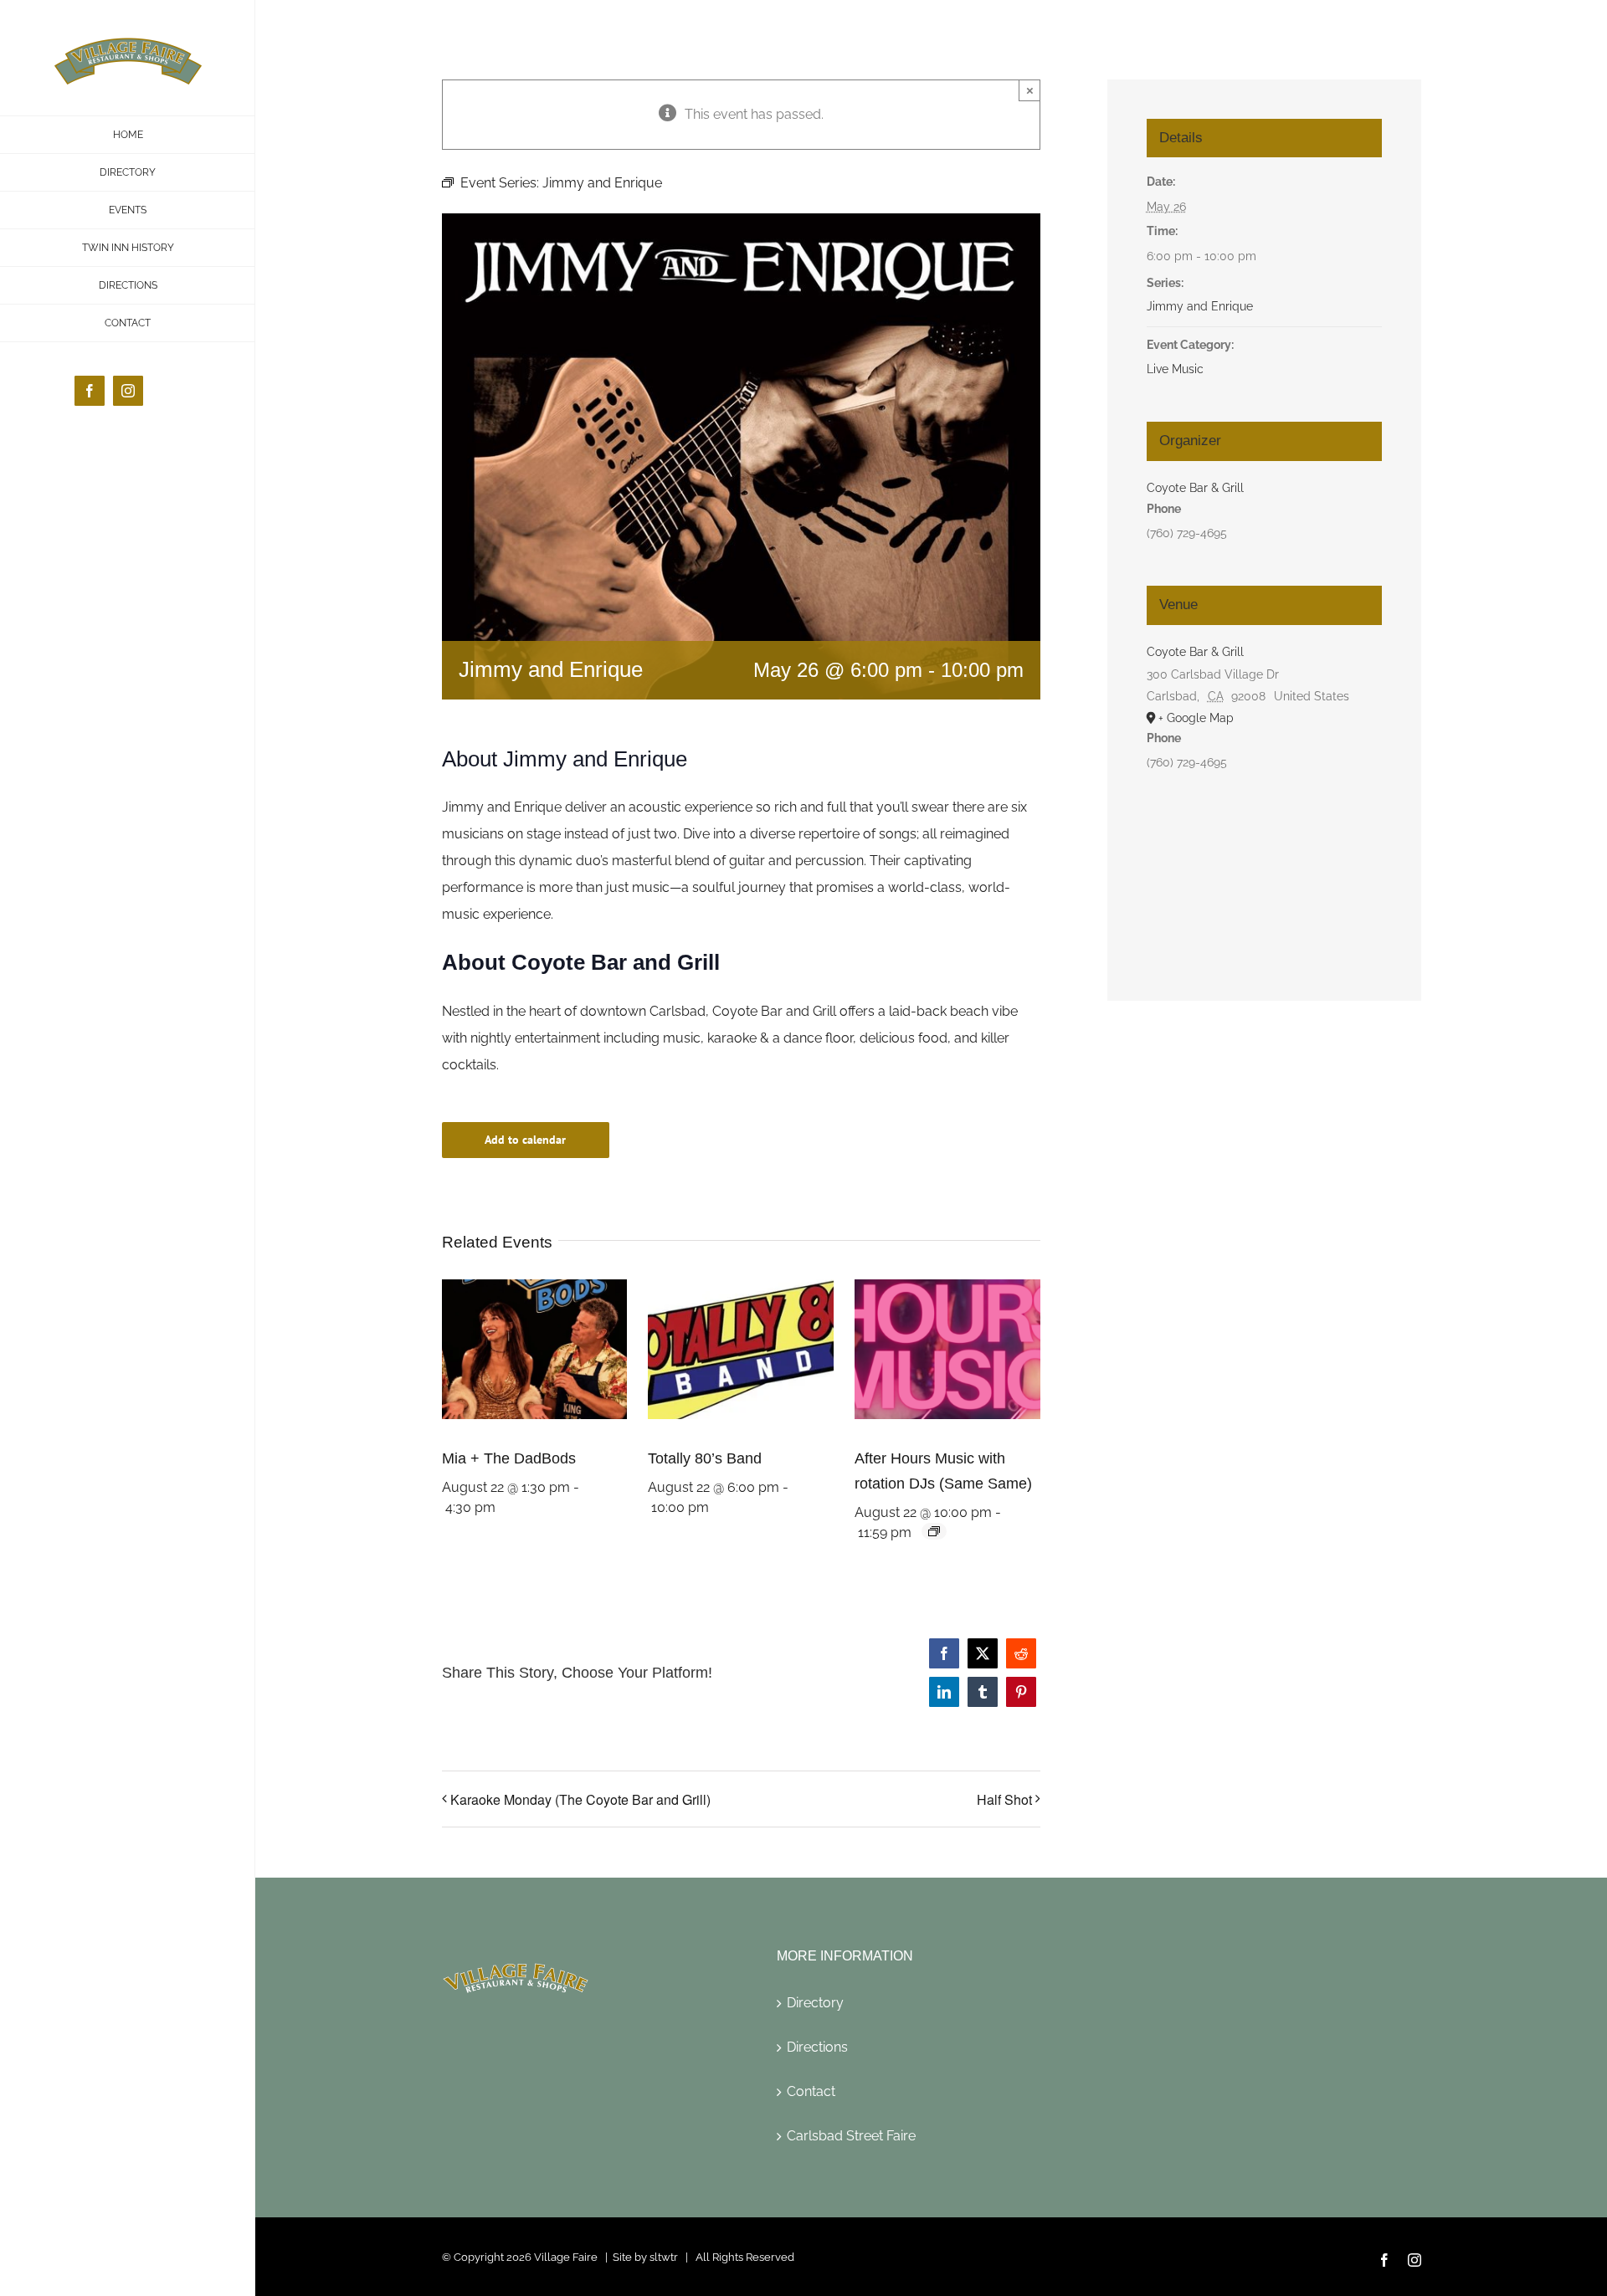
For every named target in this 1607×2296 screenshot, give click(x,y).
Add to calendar (525, 1140)
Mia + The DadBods (509, 1458)
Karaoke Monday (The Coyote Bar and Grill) (580, 1799)
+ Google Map (1196, 718)
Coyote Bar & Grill (1195, 488)
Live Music (1175, 369)
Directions (817, 2047)
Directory (815, 2003)
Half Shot (1004, 1799)
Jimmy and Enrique (1200, 306)
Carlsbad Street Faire (851, 2136)
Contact (811, 2091)
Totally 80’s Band (705, 1458)
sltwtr (664, 2257)
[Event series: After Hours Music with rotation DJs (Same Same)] (934, 1531)
